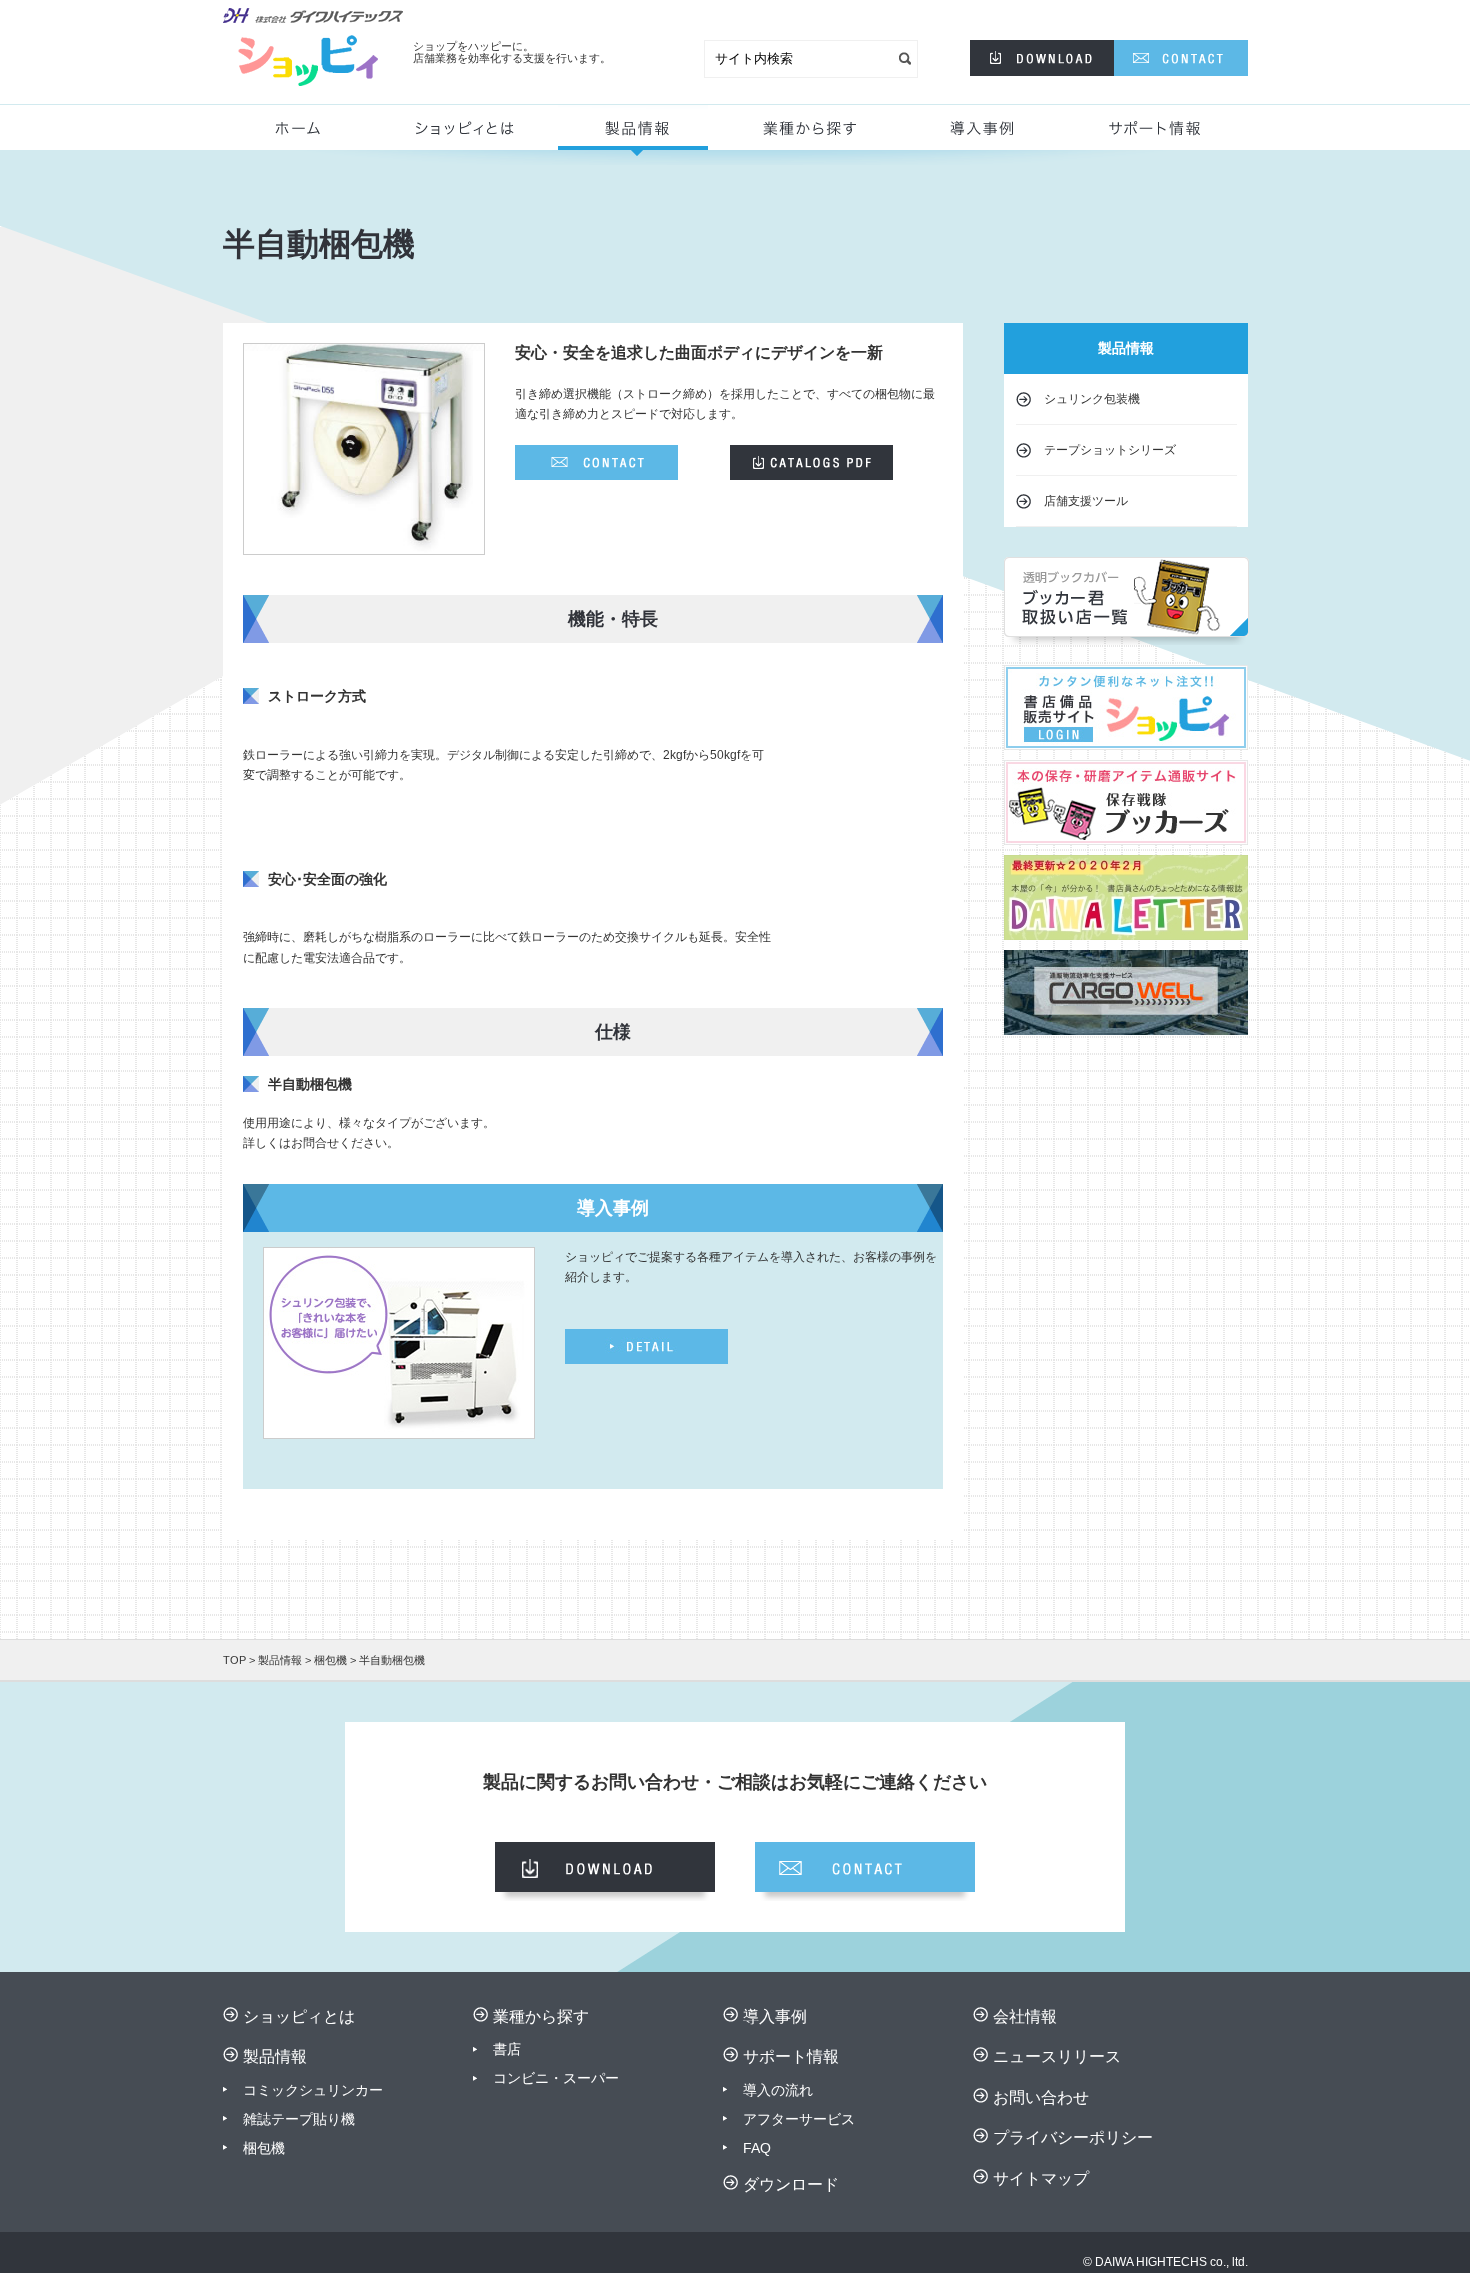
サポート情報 (1158, 135)
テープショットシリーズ (1110, 450)
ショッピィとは (473, 135)
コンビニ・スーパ (549, 2078)
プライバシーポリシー (1073, 2137)
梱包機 (330, 1660)
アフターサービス (799, 2119)
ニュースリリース (1057, 2056)
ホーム (305, 135)
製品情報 (633, 135)
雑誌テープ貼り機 (299, 2119)
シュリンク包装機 (1092, 399)
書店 (507, 2049)
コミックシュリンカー (313, 2090)
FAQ (757, 2148)
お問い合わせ (1041, 2097)
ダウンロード (791, 2184)
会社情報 (1025, 2016)
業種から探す (805, 135)
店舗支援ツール (1086, 501)
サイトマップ (1041, 2178)
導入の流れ (778, 2090)
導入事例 (985, 135)
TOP (234, 1660)
